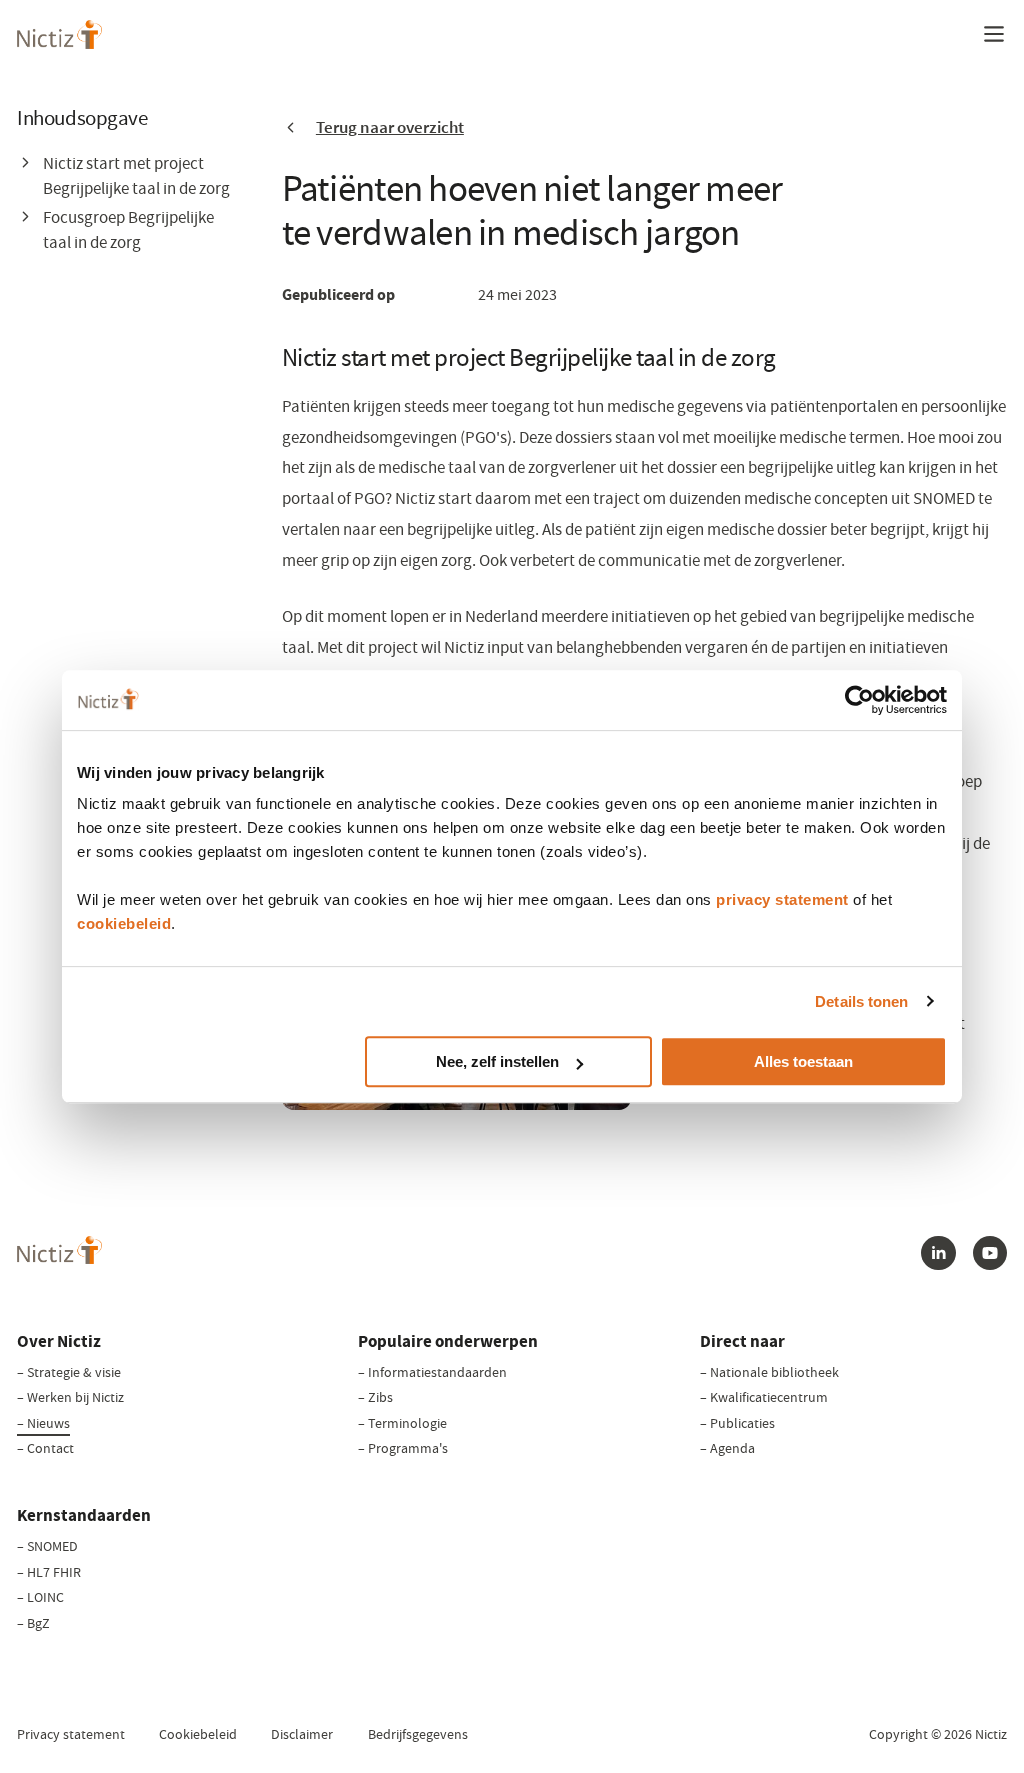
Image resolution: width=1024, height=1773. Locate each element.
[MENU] (994, 34)
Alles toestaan (803, 1061)
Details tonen (861, 1001)
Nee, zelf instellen (497, 1061)
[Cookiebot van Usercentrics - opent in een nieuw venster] (859, 700)
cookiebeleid (124, 923)
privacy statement (782, 899)
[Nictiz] (59, 34)
